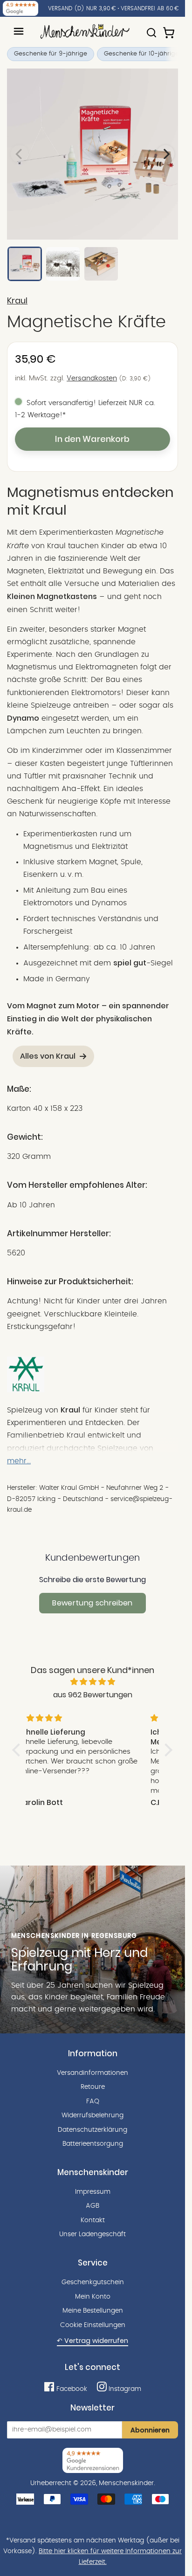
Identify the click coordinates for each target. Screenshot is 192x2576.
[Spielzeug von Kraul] (26, 1390)
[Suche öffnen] (151, 28)
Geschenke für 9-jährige (51, 54)
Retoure (93, 2087)
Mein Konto (93, 2297)
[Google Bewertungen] (21, 8)
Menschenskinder (126, 2483)
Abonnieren (150, 2430)
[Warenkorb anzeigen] (170, 28)
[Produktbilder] (93, 154)
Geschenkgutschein (93, 2282)
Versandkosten (92, 378)
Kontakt (93, 2220)
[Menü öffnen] (19, 31)
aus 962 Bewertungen (93, 1695)
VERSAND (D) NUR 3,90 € (82, 8)
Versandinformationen (93, 2073)
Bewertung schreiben (92, 1603)
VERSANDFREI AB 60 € (150, 8)
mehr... (19, 1461)
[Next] (165, 154)
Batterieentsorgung (93, 2144)
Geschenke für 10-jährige (141, 54)
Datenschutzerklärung (93, 2130)
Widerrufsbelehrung (93, 2115)
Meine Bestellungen (93, 2311)
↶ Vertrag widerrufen (93, 2341)
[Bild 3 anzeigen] (101, 264)
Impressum (93, 2192)
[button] (19, 1749)
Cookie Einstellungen (93, 2325)
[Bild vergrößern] (93, 154)
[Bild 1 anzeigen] (25, 264)
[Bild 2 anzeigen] (63, 264)
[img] (93, 1682)
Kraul (17, 301)
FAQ (93, 2101)
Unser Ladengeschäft (93, 2234)
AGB (93, 2206)
